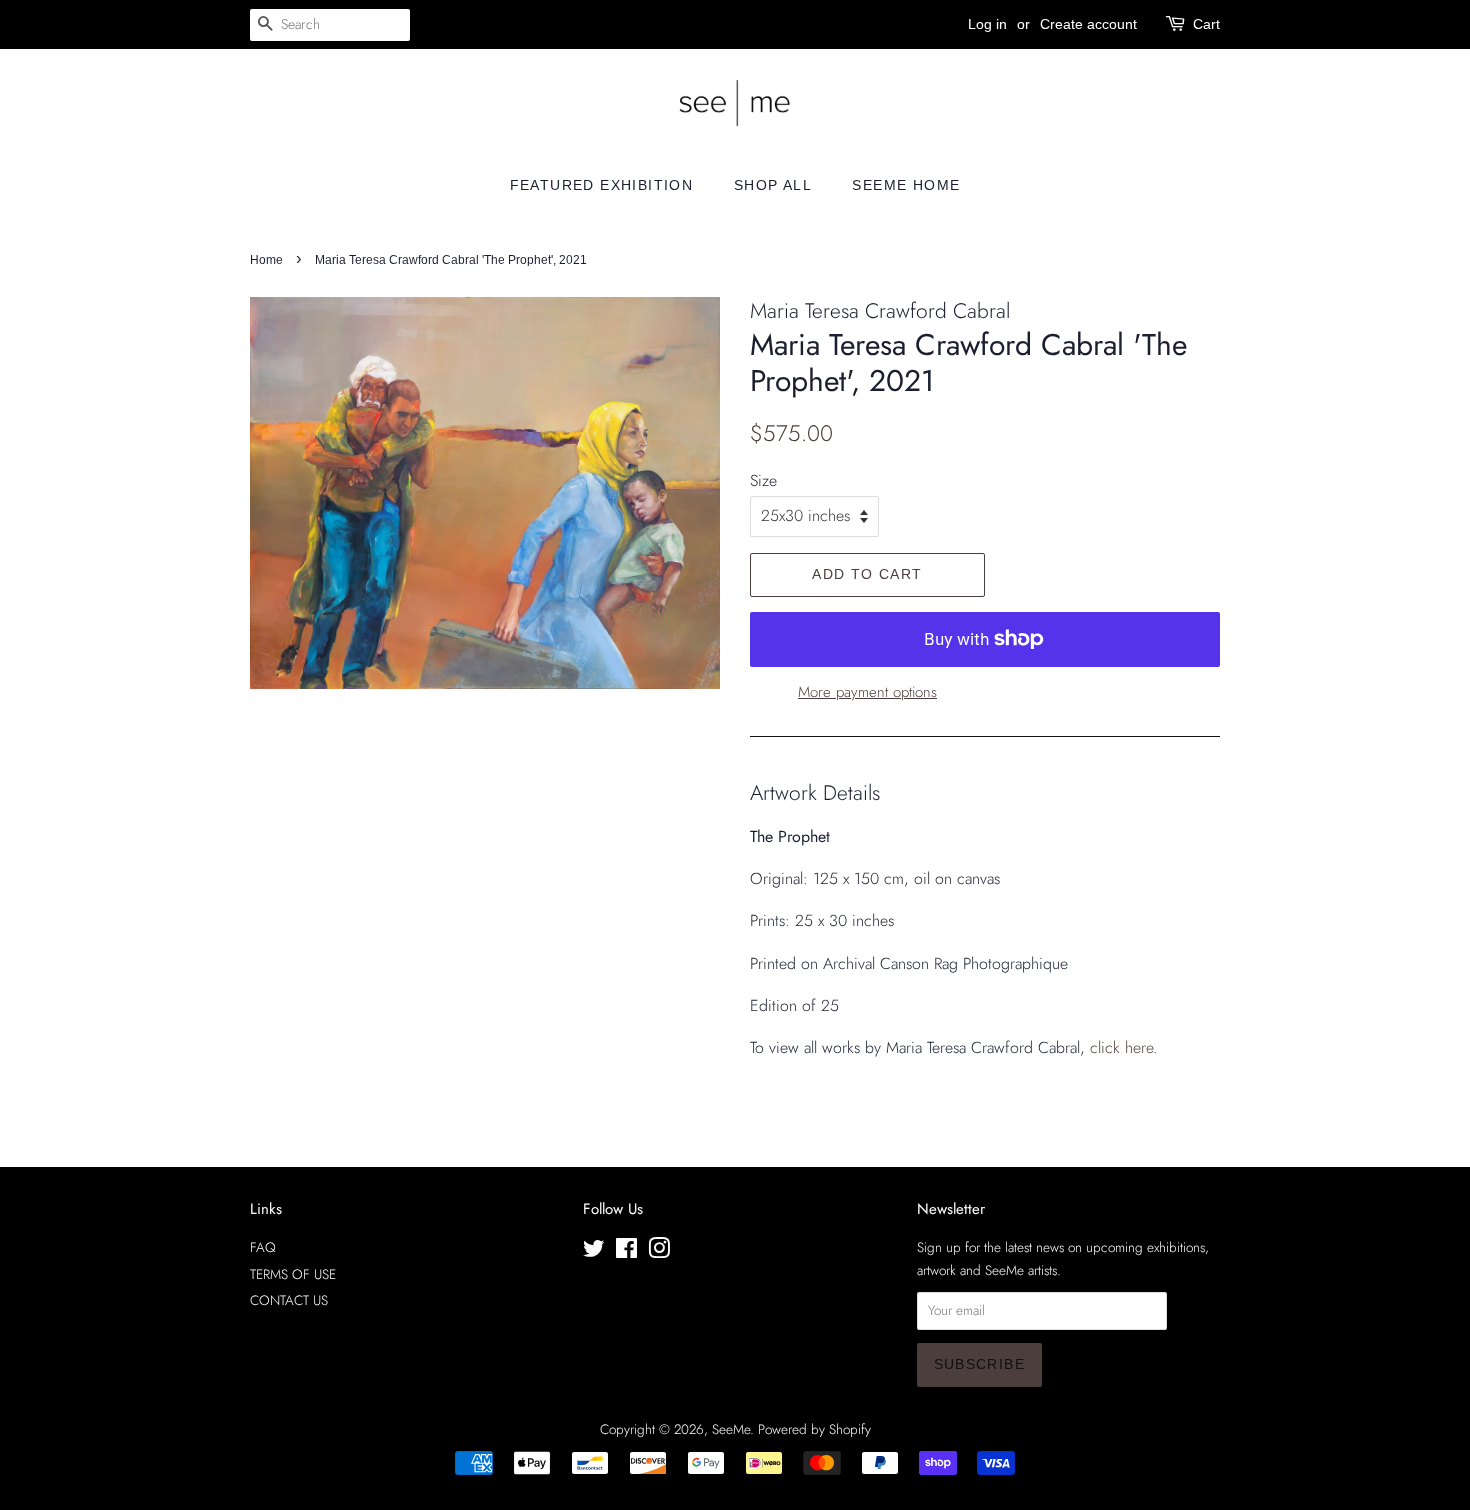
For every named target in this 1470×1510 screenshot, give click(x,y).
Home (266, 260)
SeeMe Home (906, 185)
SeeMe (731, 1429)
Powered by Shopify (814, 1429)
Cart (1206, 24)
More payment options (867, 692)
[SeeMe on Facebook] (626, 1252)
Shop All (773, 185)
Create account (1088, 24)
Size (763, 480)
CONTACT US (289, 1300)
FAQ (263, 1247)
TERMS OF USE (293, 1274)
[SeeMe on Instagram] (659, 1252)
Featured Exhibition (602, 185)
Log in (987, 24)
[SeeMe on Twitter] (594, 1252)
